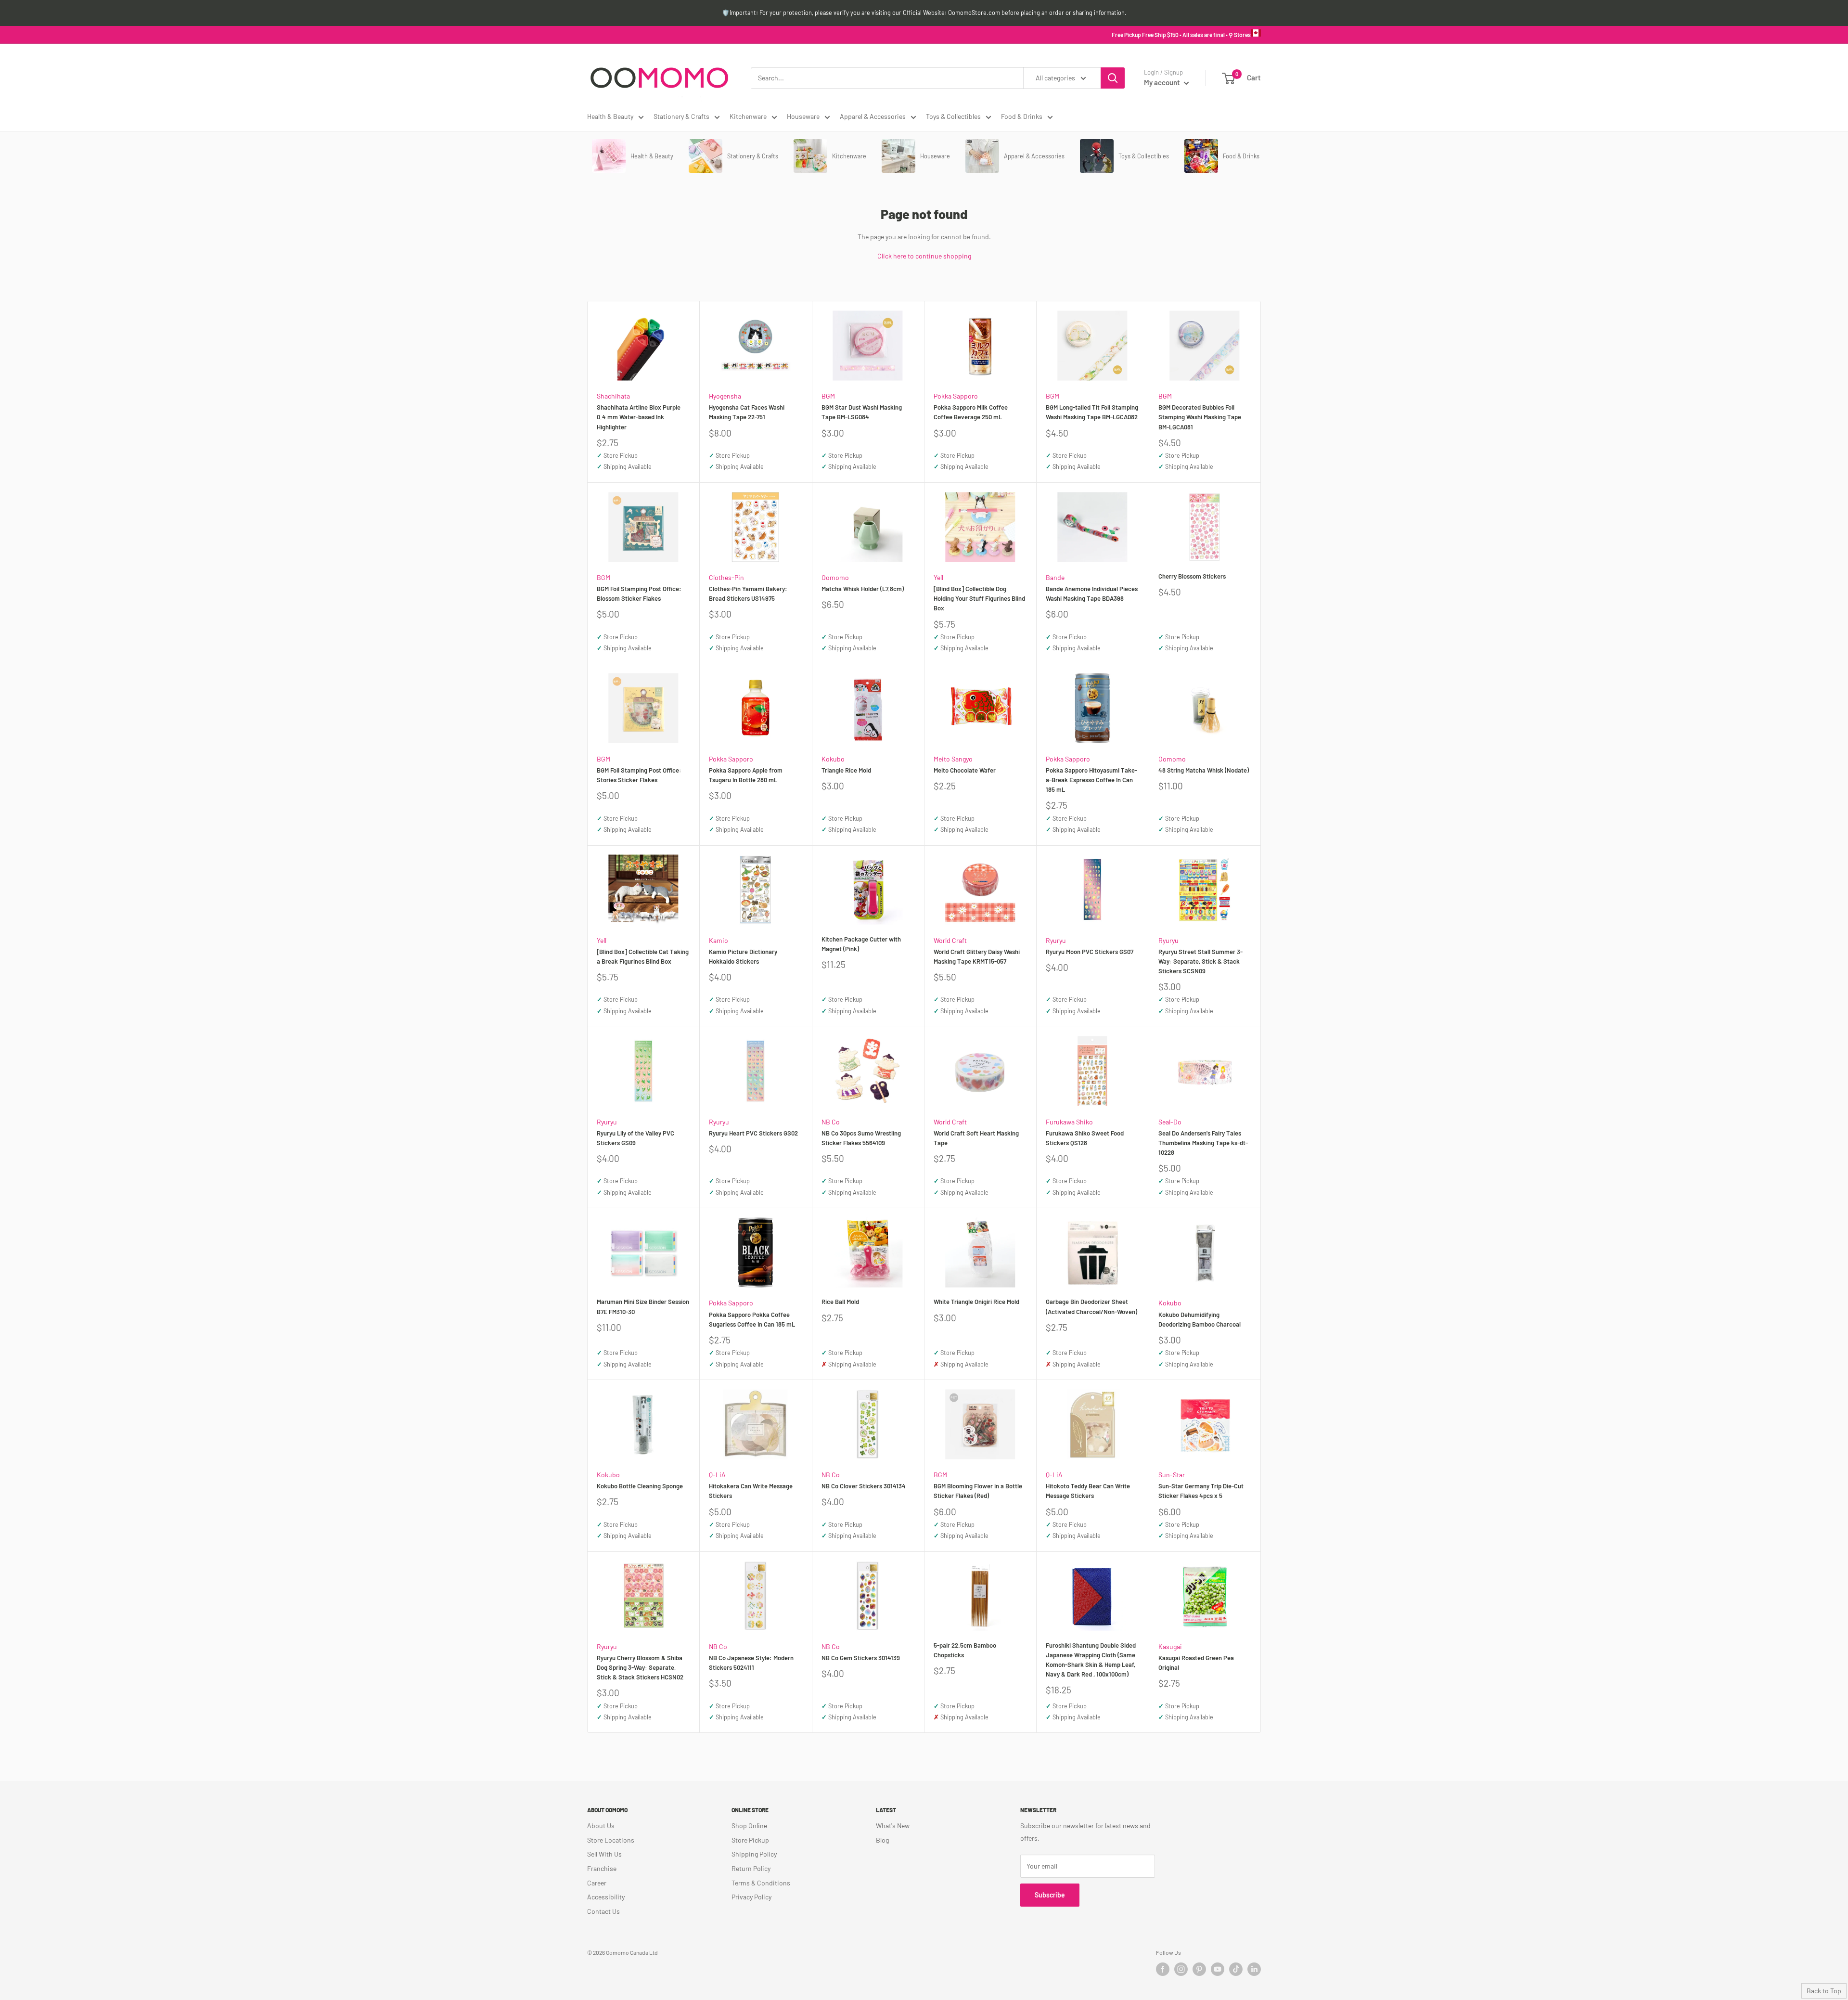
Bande (1055, 577)
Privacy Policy (751, 1897)
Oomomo (835, 577)
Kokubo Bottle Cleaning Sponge (640, 1486)
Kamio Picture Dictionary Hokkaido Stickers (743, 956)
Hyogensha (725, 396)
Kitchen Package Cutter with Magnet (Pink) (861, 944)
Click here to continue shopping (924, 256)
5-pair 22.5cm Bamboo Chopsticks (965, 1650)
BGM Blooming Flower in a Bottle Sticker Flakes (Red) (978, 1491)
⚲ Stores (1240, 35)
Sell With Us (604, 1854)
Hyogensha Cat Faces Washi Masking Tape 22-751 (747, 412)
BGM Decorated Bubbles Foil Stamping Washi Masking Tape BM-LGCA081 (1200, 417)
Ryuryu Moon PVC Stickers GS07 (1090, 952)
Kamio (719, 940)
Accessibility (606, 1897)
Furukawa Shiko (1069, 1122)
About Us (601, 1826)
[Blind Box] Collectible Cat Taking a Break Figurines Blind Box (643, 956)
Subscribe (1050, 1895)
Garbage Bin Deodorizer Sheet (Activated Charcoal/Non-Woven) (1091, 1306)
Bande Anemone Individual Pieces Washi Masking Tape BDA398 (1092, 594)
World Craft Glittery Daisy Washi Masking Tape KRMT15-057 (977, 956)
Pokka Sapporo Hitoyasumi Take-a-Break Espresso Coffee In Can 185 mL (1091, 780)
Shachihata (613, 396)
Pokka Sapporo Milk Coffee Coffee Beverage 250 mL (971, 412)
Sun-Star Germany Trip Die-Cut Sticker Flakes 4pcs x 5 (1201, 1491)
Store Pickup (750, 1840)
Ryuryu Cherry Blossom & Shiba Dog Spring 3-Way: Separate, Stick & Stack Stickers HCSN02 (640, 1667)
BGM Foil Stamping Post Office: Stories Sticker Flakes (639, 775)
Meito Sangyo (953, 759)
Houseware (803, 116)
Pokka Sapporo (956, 396)
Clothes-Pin (726, 577)
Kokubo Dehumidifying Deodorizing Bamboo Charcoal (1200, 1319)
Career (597, 1883)
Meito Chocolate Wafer (965, 770)
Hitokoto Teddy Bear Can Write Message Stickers (1088, 1491)
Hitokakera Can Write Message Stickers (751, 1491)
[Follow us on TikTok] (1236, 1969)
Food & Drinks (1022, 116)
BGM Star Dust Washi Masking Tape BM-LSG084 (862, 412)
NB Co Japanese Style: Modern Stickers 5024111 (751, 1663)
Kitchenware (748, 116)
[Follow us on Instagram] (1181, 1969)
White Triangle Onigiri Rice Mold (976, 1302)
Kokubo (833, 759)
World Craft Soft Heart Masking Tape (976, 1138)
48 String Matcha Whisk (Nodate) (1204, 770)
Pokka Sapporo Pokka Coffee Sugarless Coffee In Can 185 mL (752, 1319)
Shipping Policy (754, 1854)
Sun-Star (1172, 1475)
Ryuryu (1056, 940)
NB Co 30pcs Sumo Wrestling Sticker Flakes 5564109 (861, 1138)
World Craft (950, 940)
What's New (893, 1826)
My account (1163, 82)
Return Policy (751, 1868)
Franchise (602, 1868)
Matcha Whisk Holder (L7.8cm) (863, 589)
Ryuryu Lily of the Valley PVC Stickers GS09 (635, 1138)
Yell (938, 577)
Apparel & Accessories (873, 116)
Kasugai (1170, 1646)
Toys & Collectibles (953, 116)
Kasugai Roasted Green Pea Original (1196, 1663)
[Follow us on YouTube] (1218, 1969)
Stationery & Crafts (681, 116)
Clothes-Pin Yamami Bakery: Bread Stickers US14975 (748, 594)
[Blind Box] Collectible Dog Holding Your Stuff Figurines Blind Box (979, 598)
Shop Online (749, 1826)
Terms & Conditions (761, 1883)
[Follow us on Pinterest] (1199, 1969)
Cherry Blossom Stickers (1192, 576)
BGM (828, 396)
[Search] (1113, 78)
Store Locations (611, 1840)
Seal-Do (1170, 1122)
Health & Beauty (610, 116)
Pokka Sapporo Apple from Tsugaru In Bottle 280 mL (746, 775)
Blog (882, 1840)
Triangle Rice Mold (846, 770)
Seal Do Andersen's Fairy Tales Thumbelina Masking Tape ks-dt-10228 (1203, 1143)
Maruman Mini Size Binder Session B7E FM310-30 (643, 1306)
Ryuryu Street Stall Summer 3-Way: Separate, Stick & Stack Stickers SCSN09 (1200, 961)
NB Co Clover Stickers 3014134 (864, 1486)
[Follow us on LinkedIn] (1254, 1969)
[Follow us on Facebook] (1163, 1969)
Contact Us (603, 1911)
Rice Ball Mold (840, 1302)
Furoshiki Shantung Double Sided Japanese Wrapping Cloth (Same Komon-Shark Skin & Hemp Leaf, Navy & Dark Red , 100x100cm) (1091, 1660)
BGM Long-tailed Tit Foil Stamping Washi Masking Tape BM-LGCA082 (1092, 412)
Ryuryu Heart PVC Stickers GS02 (753, 1133)
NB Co (831, 1122)
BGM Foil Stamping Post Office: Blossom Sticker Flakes (639, 594)
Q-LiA (717, 1475)
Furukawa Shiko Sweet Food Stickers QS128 (1085, 1138)
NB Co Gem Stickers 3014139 (861, 1658)
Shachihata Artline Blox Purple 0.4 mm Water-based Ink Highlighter (639, 417)
